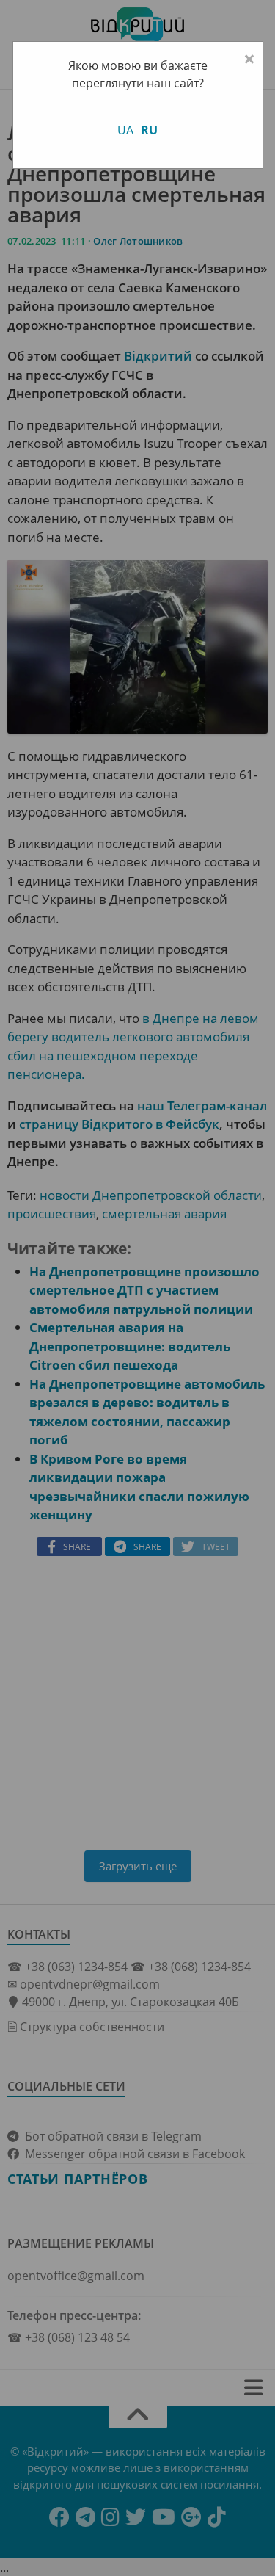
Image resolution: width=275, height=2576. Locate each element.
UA (125, 130)
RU (149, 130)
